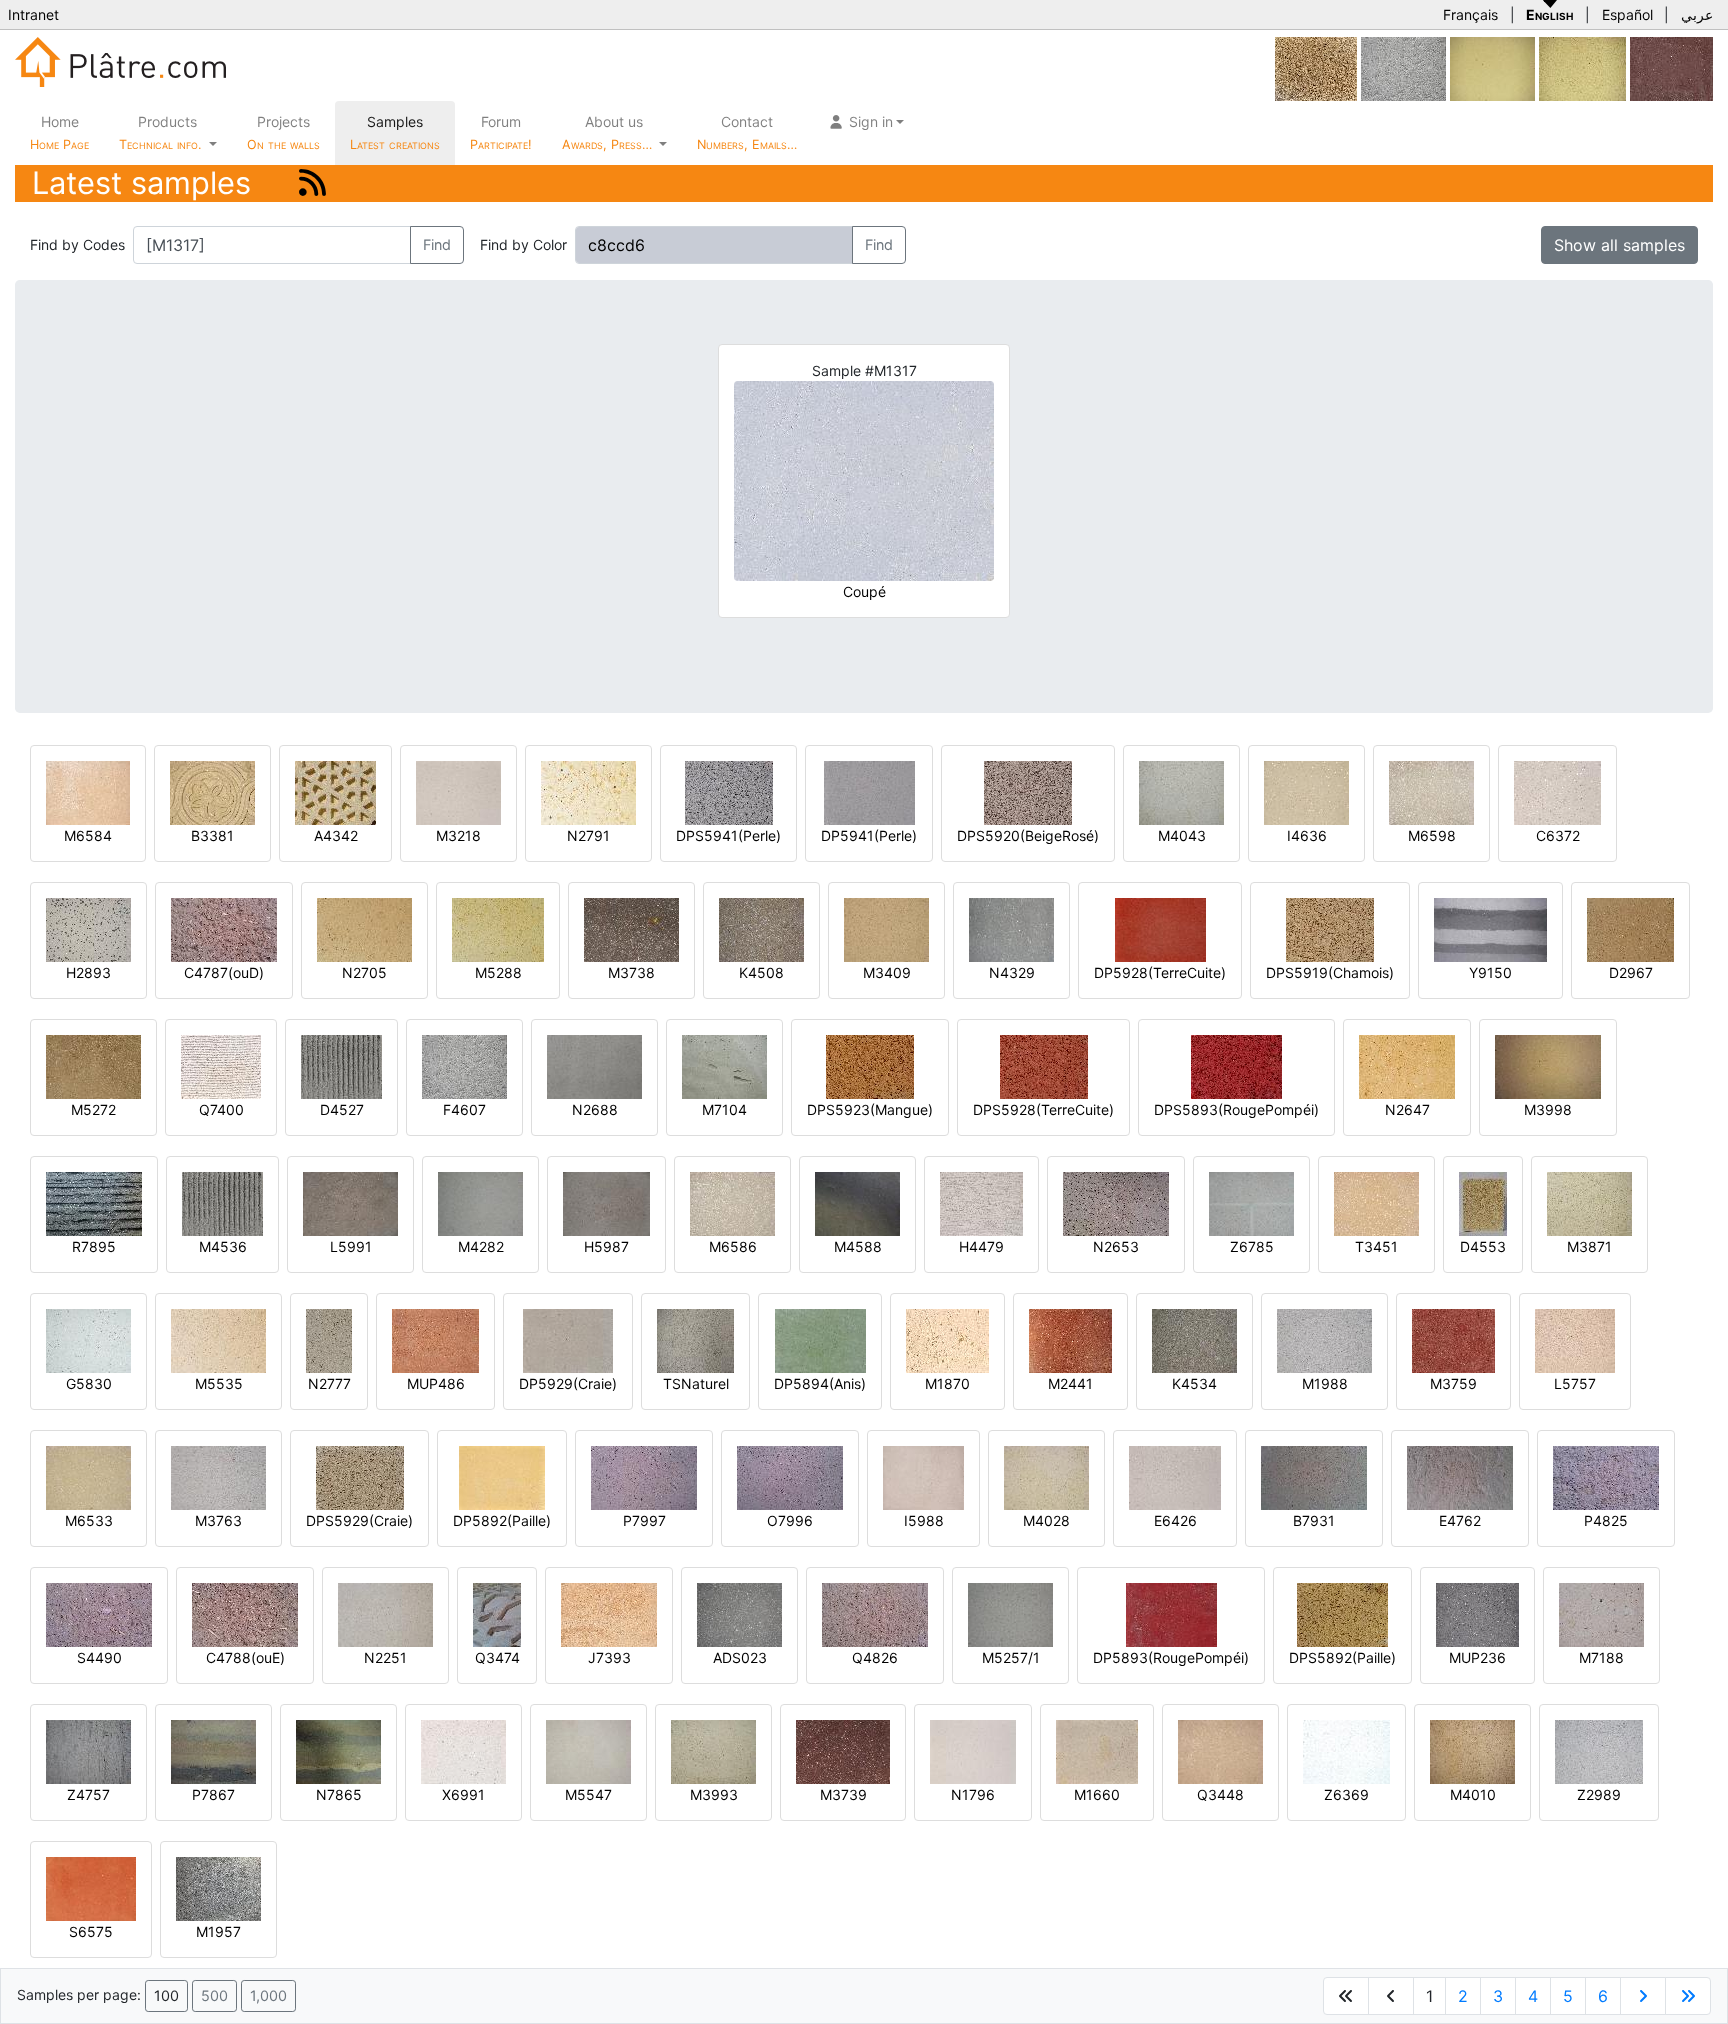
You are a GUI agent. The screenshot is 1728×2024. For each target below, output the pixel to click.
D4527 (342, 1109)
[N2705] (364, 928)
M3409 (887, 972)
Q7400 (221, 1109)
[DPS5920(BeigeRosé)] (1028, 791)
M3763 (218, 1520)
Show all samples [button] (1619, 245)
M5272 (93, 1109)
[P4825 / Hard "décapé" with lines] (1606, 1476)
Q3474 (497, 1657)
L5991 (351, 1246)
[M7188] (1601, 1613)
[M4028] (1046, 1476)
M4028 (1046, 1520)
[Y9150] (1490, 928)
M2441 (1070, 1383)
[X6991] (463, 1750)
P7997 (644, 1520)
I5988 (924, 1520)
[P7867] (213, 1750)
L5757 (1575, 1383)
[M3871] (1589, 1202)
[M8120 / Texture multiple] (1582, 67)
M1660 (1097, 1794)
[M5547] (588, 1750)
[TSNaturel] (695, 1339)
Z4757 (88, 1794)
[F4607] (1403, 67)
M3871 (1589, 1246)
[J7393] (609, 1613)
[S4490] (99, 1613)
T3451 (1376, 1246)
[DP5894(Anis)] (820, 1339)
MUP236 (1477, 1657)
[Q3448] (1220, 1750)
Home (59, 132)
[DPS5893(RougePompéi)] (1236, 1065)
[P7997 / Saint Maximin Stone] (644, 1476)
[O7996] (790, 1476)
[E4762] (1460, 1476)
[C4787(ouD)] (224, 928)
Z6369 (1346, 1794)
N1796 (973, 1794)
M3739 (843, 1794)
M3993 (714, 1794)
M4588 (858, 1246)
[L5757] (1575, 1339)
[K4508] (761, 928)
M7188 (1601, 1657)
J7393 (609, 1657)
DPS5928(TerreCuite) (1043, 1109)
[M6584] (88, 791)
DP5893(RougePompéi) (1171, 1657)
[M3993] (713, 1750)
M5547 (588, 1794)
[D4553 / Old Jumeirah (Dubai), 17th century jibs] (1483, 1202)
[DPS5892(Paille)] (1342, 1613)
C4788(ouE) (245, 1657)
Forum (501, 132)
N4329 (1012, 972)
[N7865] (338, 1750)
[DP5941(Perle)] (869, 791)
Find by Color (523, 244)
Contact (747, 132)
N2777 (329, 1383)
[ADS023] (739, 1613)
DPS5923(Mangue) (870, 1109)
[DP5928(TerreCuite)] (1160, 928)
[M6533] (88, 1476)
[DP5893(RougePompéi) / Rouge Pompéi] (1171, 1613)
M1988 (1325, 1383)
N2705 (364, 972)
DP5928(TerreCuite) (1160, 972)
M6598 (1432, 835)
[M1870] (947, 1339)
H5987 (606, 1246)
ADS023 (740, 1657)
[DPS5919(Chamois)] (1330, 928)
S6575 (91, 1931)
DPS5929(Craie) (359, 1520)
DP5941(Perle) (869, 835)
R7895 (94, 1246)
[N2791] (588, 791)
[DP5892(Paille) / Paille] (502, 1476)
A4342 (336, 835)
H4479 (981, 1246)
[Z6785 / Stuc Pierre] (1251, 1202)
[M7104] (724, 1065)
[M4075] (1316, 67)
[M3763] (218, 1476)
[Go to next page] (1643, 1996)
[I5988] (923, 1476)
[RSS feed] (312, 182)
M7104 (724, 1109)
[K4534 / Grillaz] (1194, 1339)
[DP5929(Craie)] (568, 1339)
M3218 (458, 835)
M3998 (1548, 1109)
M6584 (88, 835)
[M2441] (1070, 1339)
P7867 (213, 1794)
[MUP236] (1477, 1613)
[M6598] (1431, 791)
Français (1470, 14)
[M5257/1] (1010, 1613)
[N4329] (1011, 928)
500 (214, 1995)
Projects (283, 132)
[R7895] (94, 1202)
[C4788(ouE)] (245, 1613)
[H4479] (981, 1202)
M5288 (498, 972)
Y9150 (1490, 972)
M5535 (219, 1383)
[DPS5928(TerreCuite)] (1044, 1065)
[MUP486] (435, 1339)
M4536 (223, 1246)
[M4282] (480, 1202)
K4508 (761, 972)
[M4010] (1472, 1750)
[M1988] (1324, 1339)
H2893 (88, 972)
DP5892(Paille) (502, 1520)
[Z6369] (1346, 1750)
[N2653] (1116, 1202)
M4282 (481, 1246)
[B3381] (212, 791)
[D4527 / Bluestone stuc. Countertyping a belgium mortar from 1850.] (341, 1065)
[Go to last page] (1688, 1996)
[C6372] (1557, 791)
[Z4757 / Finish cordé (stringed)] (88, 1750)
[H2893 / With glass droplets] (88, 928)
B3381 (212, 835)
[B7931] (1314, 1476)
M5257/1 (1011, 1657)
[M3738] (631, 928)
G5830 (89, 1383)
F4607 (464, 1109)
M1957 (218, 1931)
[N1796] (973, 1750)
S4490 (99, 1657)
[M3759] (1453, 1339)
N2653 (1116, 1246)
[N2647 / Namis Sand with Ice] (1407, 1065)
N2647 (1407, 1109)
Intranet (33, 14)
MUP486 (436, 1383)
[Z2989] (1599, 1750)
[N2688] (594, 1065)
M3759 (1453, 1383)
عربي (1697, 14)
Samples (395, 132)
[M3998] (1548, 1065)
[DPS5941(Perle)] (729, 791)
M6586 (733, 1246)
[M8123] (1492, 67)
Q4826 (875, 1657)
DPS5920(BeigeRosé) (1028, 835)
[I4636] (1306, 791)
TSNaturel (696, 1383)
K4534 (1194, 1383)
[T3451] (1376, 1202)
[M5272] (93, 1065)
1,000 (268, 1995)
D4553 (1483, 1246)
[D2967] (1630, 928)
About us (609, 132)
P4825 (1606, 1520)
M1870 (947, 1383)
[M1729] (1671, 67)
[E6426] (1175, 1476)
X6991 (463, 1794)
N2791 (588, 835)
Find (437, 244)
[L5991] (350, 1202)
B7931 (1314, 1520)
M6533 (89, 1520)
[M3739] (843, 1750)
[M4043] (1181, 791)
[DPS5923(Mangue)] (870, 1065)
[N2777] (329, 1339)
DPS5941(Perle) (728, 835)
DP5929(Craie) (568, 1383)
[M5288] (498, 928)
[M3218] (458, 791)
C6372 (1558, 835)
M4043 (1182, 835)
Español (1627, 14)
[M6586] (732, 1202)
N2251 (385, 1657)
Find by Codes (77, 244)
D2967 (1631, 972)
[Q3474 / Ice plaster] (497, 1613)
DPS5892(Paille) (1342, 1657)
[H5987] (606, 1202)
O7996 (790, 1520)
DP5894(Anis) (820, 1383)
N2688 (595, 1109)
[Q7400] (221, 1065)
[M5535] (218, 1339)
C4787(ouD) (224, 972)
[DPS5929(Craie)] (360, 1476)
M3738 (631, 972)
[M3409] (886, 928)
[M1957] (218, 1887)
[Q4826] (875, 1613)
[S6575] (91, 1887)
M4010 (1473, 1794)
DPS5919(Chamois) (1330, 972)
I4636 (1307, 835)
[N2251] (385, 1613)
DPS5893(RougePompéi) (1236, 1109)
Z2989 (1599, 1794)
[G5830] (88, 1339)
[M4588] (857, 1202)
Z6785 (1252, 1246)
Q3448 (1220, 1794)
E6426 (1175, 1520)
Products (160, 132)
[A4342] (335, 791)
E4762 (1460, 1520)
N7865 (339, 1794)
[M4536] (222, 1202)
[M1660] (1097, 1750)
